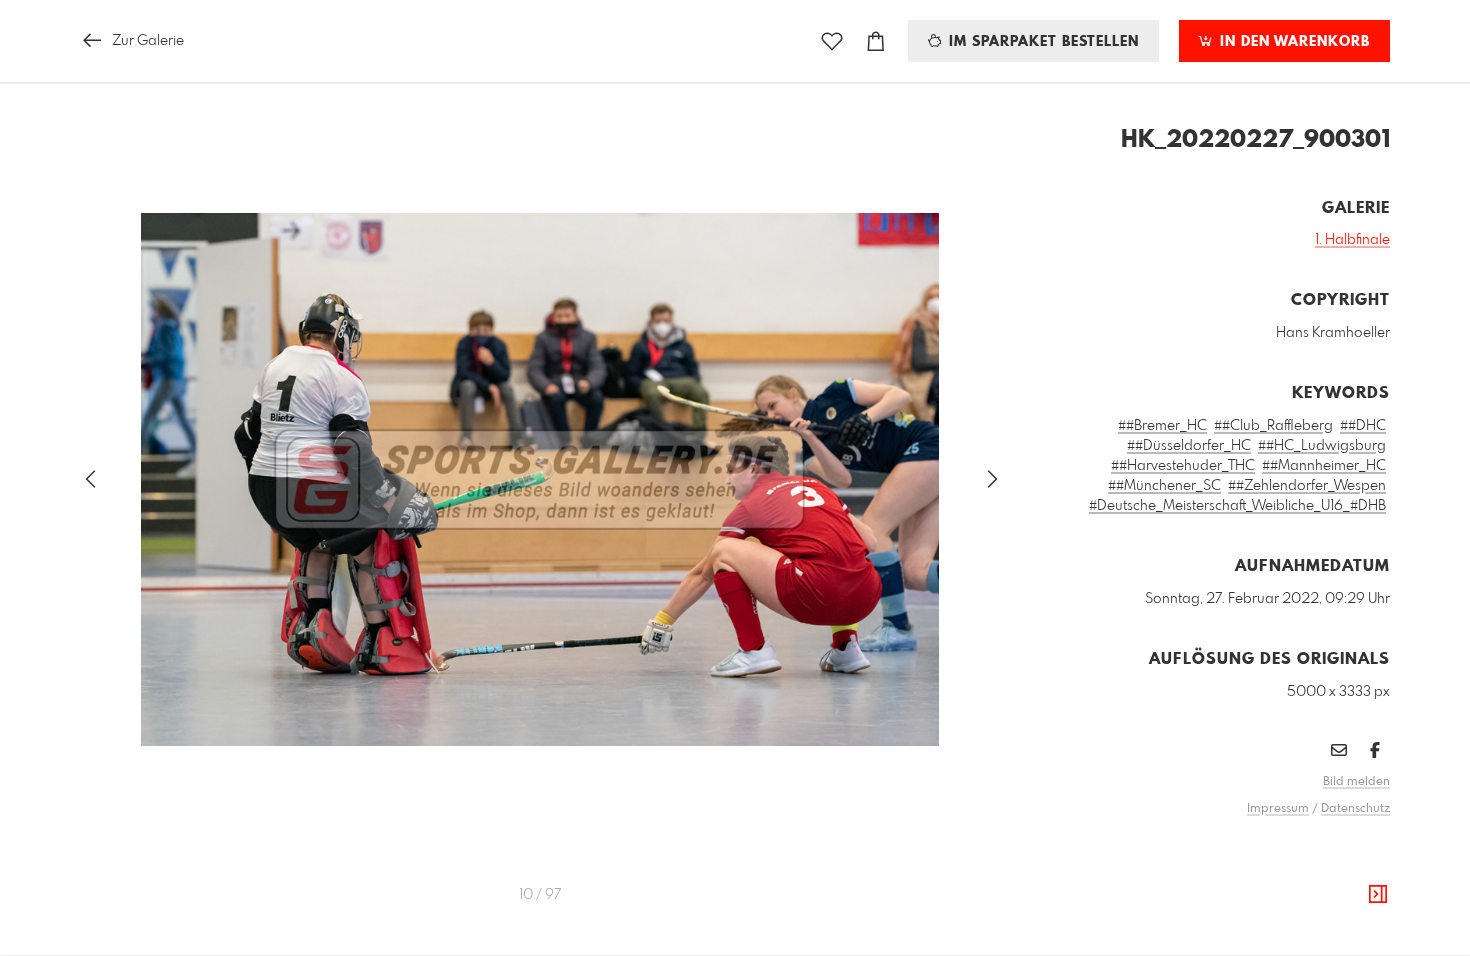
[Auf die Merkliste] (832, 41)
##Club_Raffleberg (1273, 426)
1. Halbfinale (1352, 240)
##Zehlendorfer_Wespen (1307, 486)
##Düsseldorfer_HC (1189, 446)
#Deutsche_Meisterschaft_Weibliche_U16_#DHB (1237, 506)
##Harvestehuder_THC (1183, 466)
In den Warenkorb (1292, 42)
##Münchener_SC (1164, 486)
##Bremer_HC (1162, 426)
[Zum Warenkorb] (876, 41)
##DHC (1363, 426)
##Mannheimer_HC (1324, 466)
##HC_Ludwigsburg (1322, 446)
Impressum (1278, 809)
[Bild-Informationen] (1378, 895)
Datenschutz (1355, 809)
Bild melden (1356, 782)
